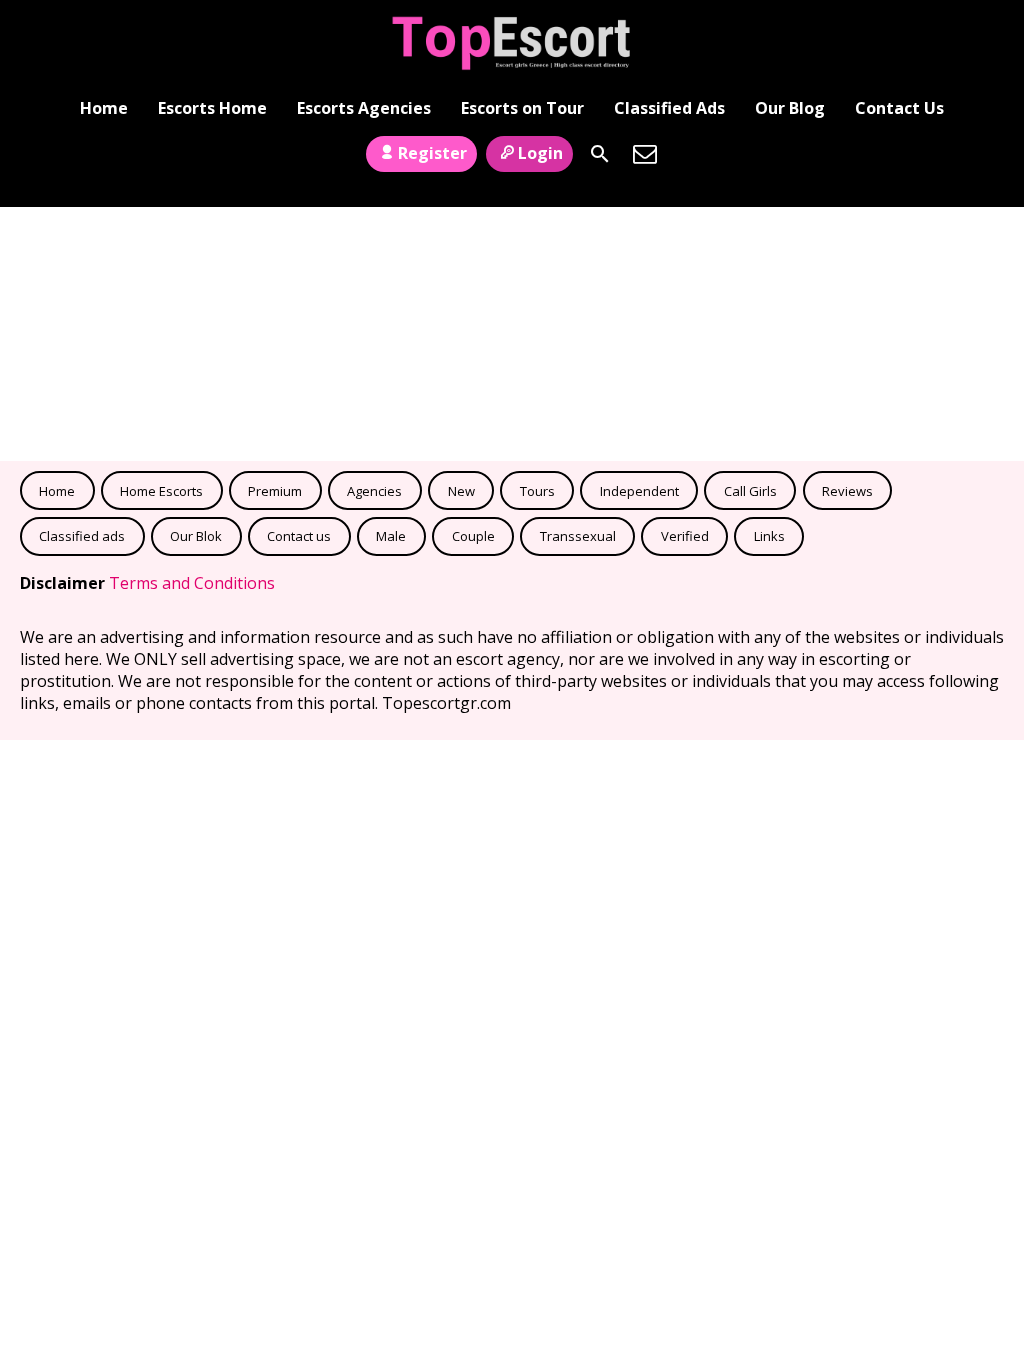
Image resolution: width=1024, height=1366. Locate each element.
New (461, 491)
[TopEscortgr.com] (512, 43)
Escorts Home (212, 108)
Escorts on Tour (522, 108)
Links (769, 536)
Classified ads (82, 536)
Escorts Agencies (364, 108)
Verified (685, 536)
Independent (639, 491)
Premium (275, 491)
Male (391, 536)
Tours (537, 491)
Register (432, 153)
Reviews (847, 491)
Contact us (299, 536)
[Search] (600, 154)
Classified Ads (669, 108)
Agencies (374, 491)
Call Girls (750, 491)
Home (104, 108)
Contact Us (899, 108)
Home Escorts (161, 491)
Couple (473, 536)
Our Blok (196, 536)
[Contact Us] (645, 154)
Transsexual (578, 536)
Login (540, 153)
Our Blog (790, 108)
